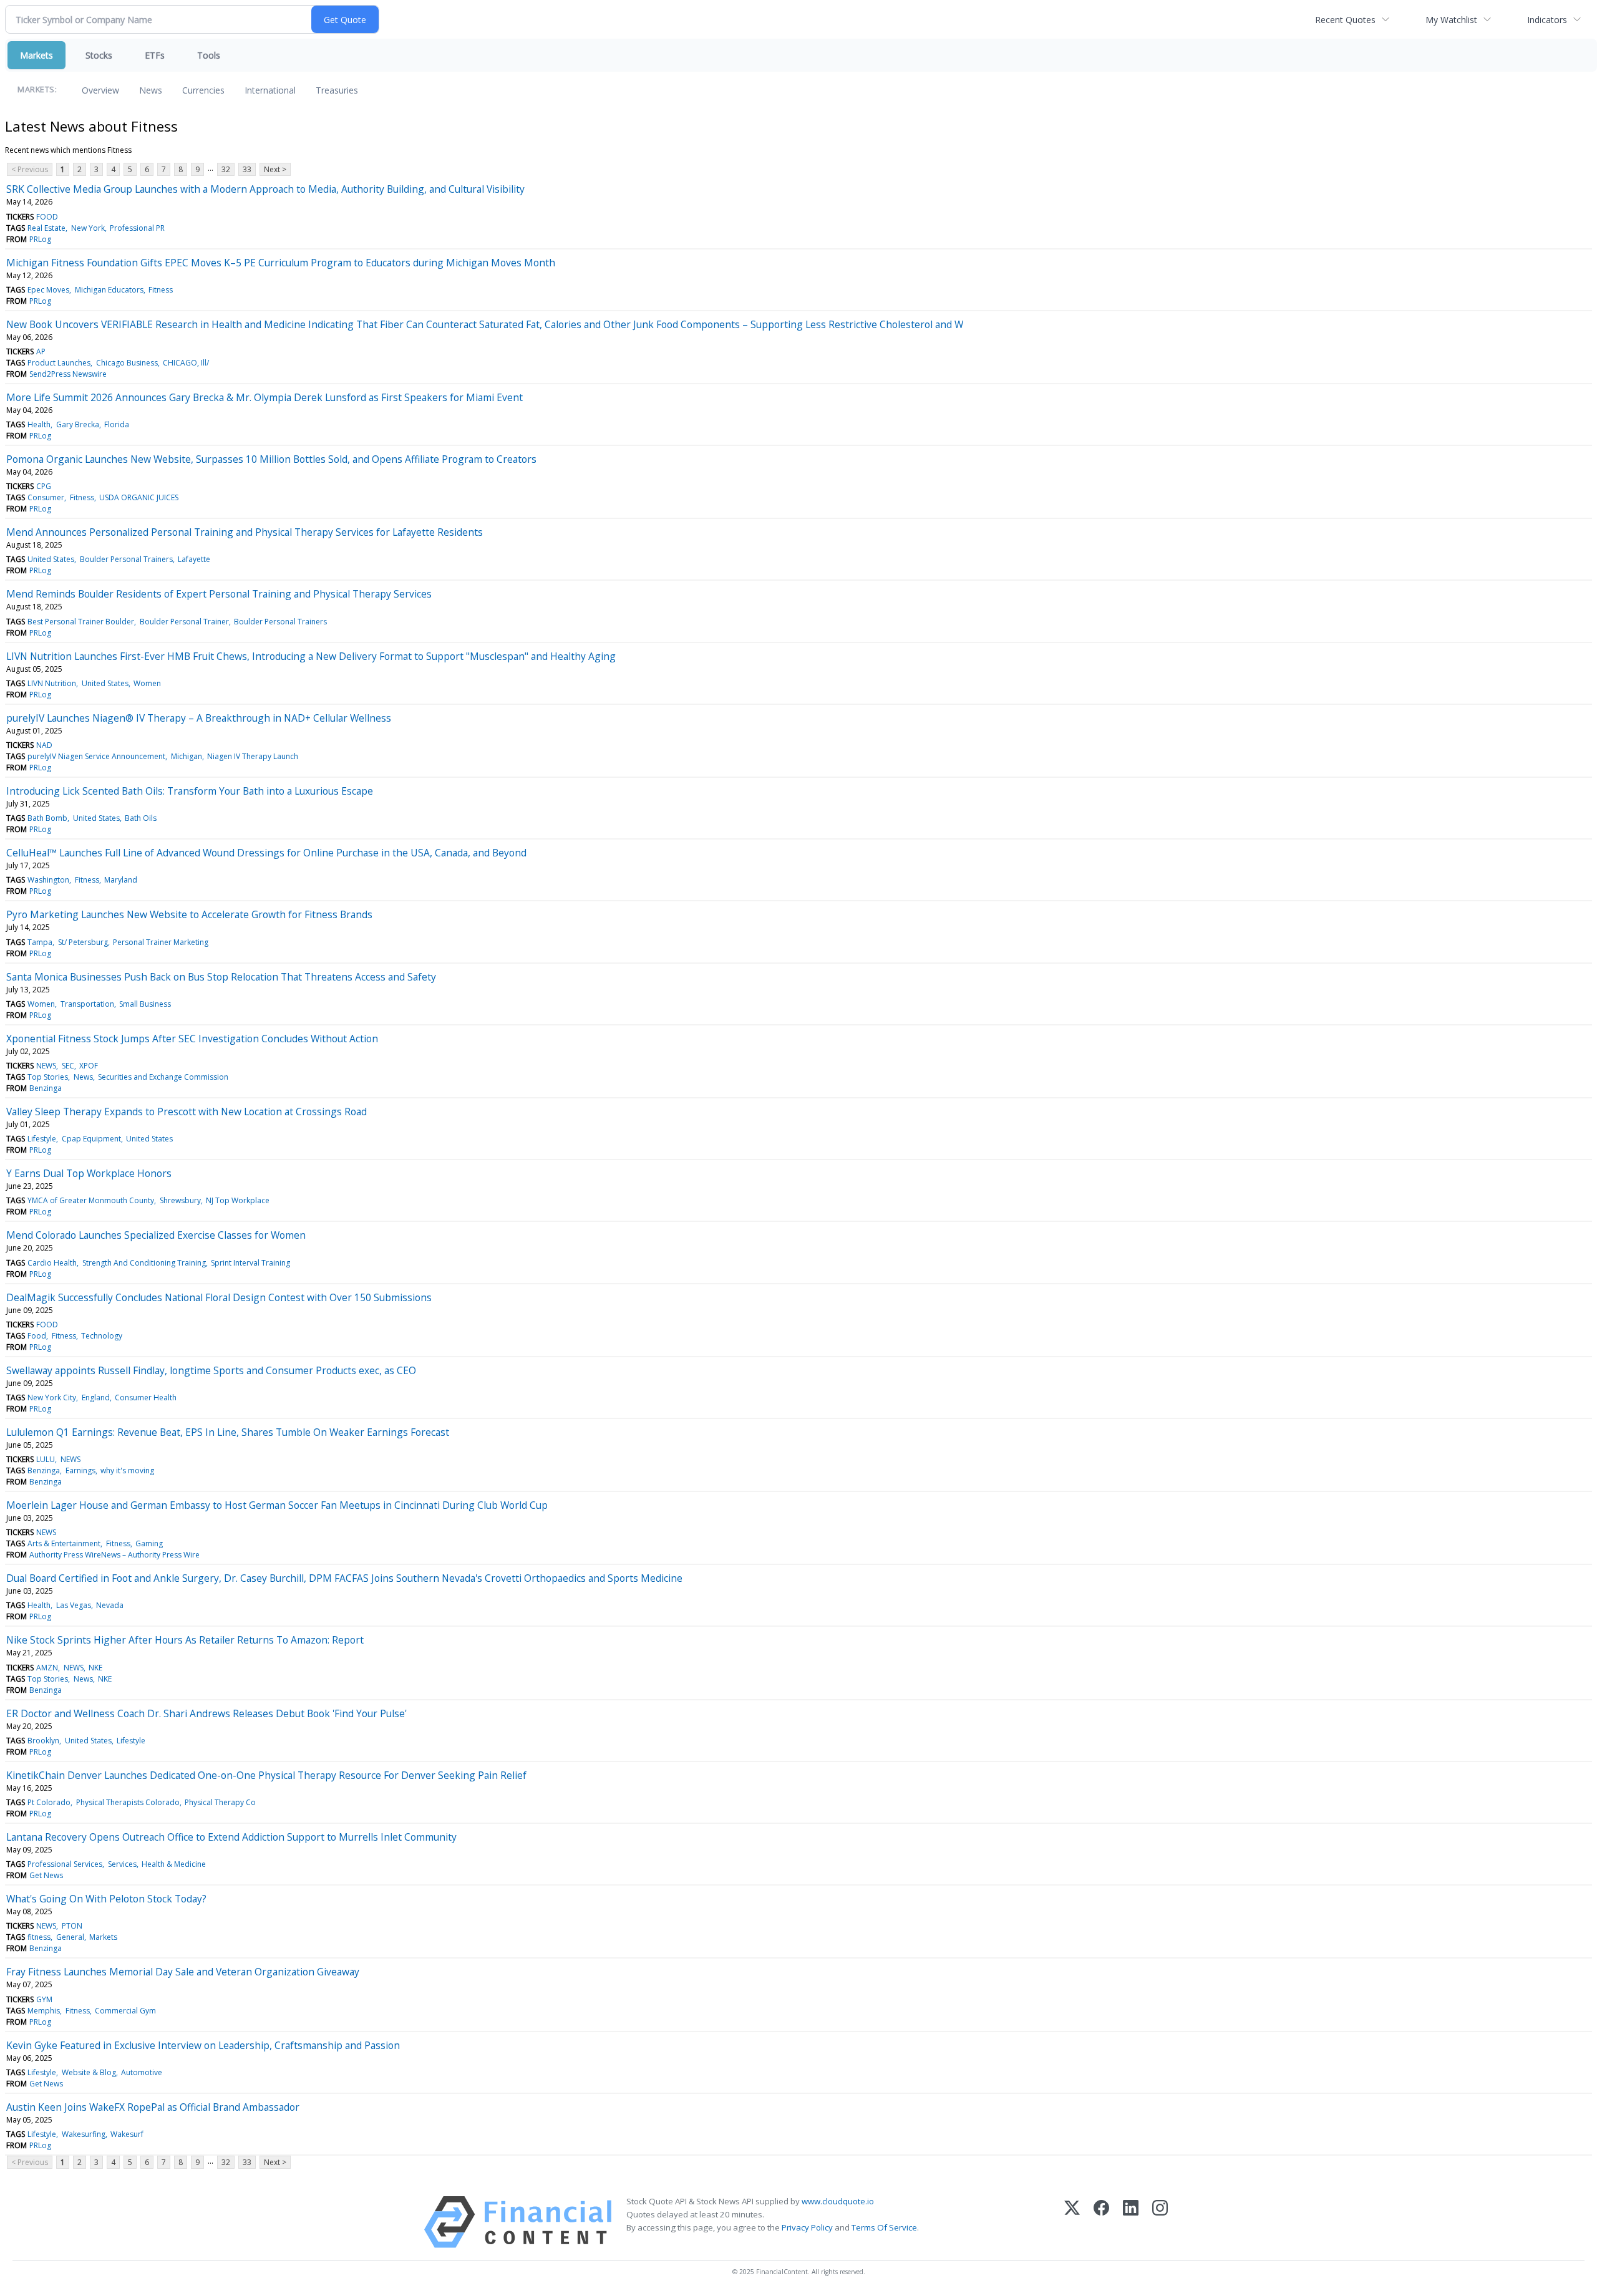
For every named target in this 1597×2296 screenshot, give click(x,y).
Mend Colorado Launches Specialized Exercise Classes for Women (156, 1235)
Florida (117, 424)
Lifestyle (42, 1139)
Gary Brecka (78, 424)
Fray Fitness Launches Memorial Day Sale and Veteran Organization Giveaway (183, 1972)
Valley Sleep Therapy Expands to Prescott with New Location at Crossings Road (187, 1112)
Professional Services (65, 1864)
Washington (48, 880)
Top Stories (48, 1077)
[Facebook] (1101, 2222)
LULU (46, 1459)
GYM (44, 1999)
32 (226, 169)
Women (147, 683)
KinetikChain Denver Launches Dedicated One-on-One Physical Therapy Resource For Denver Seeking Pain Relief (266, 1775)
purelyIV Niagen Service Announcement (96, 756)
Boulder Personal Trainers (126, 559)
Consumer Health (146, 1397)
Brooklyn (43, 1741)
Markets (36, 55)
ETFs (155, 55)
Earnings (80, 1470)
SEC (68, 1066)
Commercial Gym (125, 2011)
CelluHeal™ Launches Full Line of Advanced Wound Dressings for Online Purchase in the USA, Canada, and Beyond (266, 853)
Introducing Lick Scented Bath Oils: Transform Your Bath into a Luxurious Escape (190, 791)
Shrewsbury (180, 1200)
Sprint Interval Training (250, 1263)
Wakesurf (127, 2134)
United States (51, 559)
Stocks (99, 55)
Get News (46, 1875)
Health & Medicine (174, 1864)
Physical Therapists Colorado (128, 1802)
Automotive (142, 2072)
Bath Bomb (47, 818)
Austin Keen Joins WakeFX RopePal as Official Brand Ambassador (153, 2107)
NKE (95, 1668)
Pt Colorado (49, 1802)
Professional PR (137, 228)
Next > (275, 169)
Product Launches (59, 363)
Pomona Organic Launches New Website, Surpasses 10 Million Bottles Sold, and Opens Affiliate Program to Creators (271, 459)
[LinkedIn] (1131, 2222)
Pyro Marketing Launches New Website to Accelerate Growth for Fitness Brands (189, 914)
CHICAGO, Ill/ (186, 363)
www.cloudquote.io (838, 2201)
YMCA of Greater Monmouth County (91, 1200)
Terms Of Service (884, 2227)
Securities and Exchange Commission (163, 1077)
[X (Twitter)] (1072, 2222)
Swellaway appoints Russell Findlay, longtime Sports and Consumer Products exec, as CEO (211, 1370)
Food (37, 1336)
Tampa (40, 942)
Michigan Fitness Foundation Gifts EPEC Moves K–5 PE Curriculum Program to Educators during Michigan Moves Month (281, 263)
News (151, 90)
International (270, 90)
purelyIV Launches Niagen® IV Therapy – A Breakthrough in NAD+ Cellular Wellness (199, 718)
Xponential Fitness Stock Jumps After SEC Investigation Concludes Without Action (192, 1039)
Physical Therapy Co (220, 1802)
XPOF (89, 1066)
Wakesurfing (84, 2134)
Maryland (121, 880)
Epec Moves (48, 290)
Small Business (145, 1004)
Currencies (203, 90)
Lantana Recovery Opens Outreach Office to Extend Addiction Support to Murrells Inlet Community (231, 1837)
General (70, 1937)
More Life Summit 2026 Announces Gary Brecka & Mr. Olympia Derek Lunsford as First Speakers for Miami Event (265, 397)
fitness (39, 1937)
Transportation (87, 1004)
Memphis (44, 2011)
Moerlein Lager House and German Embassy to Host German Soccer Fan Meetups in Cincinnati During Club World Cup (277, 1505)
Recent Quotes (1345, 20)
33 (247, 169)
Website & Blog (89, 2072)
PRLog (40, 239)
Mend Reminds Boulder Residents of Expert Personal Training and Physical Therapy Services (219, 594)
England (96, 1397)
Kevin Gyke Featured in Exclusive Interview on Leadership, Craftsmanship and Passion (203, 2045)
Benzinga (46, 1088)
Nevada (110, 1605)
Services (122, 1864)
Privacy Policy (807, 2227)
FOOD (47, 217)
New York (88, 228)
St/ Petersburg (83, 942)
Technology (102, 1336)
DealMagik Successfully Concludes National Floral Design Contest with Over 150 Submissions (219, 1297)
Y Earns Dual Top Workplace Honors (89, 1173)
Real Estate (46, 228)
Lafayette (194, 559)
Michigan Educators (109, 290)
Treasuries (337, 90)
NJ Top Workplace (238, 1200)
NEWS (46, 1066)
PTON (72, 1926)
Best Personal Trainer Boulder (81, 622)
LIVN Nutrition (52, 683)
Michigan (187, 756)
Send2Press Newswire (68, 374)
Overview (100, 90)
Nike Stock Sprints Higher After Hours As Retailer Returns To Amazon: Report (185, 1640)
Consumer (46, 497)
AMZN (47, 1668)
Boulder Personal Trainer (184, 622)
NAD (44, 745)
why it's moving (127, 1470)
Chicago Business (127, 363)
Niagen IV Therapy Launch (253, 756)
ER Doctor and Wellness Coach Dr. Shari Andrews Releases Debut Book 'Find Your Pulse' (206, 1713)
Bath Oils (141, 818)
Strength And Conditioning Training (144, 1263)
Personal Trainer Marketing (161, 942)
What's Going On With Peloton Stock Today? (106, 1899)
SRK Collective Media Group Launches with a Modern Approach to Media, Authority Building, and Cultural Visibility (265, 189)
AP (41, 351)
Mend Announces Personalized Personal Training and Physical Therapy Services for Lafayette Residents (245, 532)
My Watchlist (1451, 20)
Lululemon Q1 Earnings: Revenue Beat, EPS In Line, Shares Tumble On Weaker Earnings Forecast (228, 1432)
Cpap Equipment (91, 1139)
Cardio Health (52, 1263)
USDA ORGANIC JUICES (139, 497)
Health (39, 424)
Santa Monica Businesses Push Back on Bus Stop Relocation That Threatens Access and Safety (221, 977)
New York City (52, 1397)
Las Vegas (74, 1605)
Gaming (149, 1543)
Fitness (161, 290)
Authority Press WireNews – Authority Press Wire (114, 1555)
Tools (209, 55)
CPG (44, 486)
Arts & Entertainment (64, 1543)
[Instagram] (1160, 2222)
